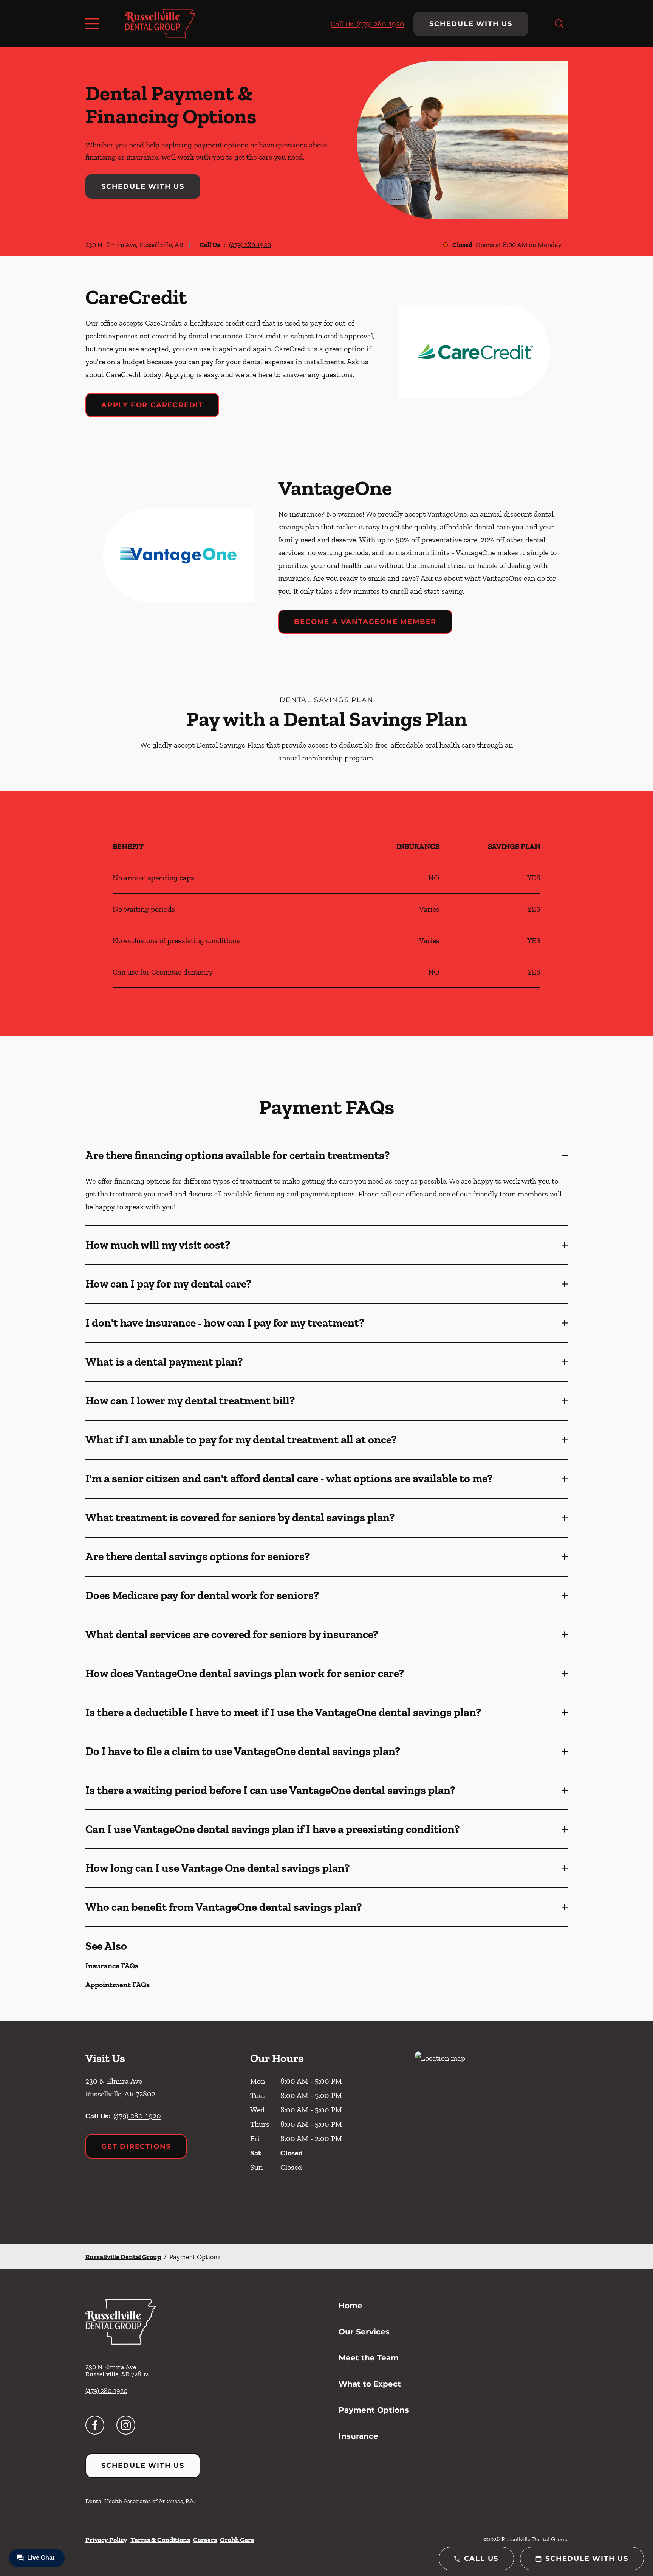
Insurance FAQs (112, 1966)
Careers (205, 2540)
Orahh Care (237, 2540)
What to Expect (370, 2384)
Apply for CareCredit (152, 405)
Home (350, 2306)
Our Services (364, 2332)
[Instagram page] (126, 2425)
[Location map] (491, 2133)
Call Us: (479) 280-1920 (368, 24)
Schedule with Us (471, 24)
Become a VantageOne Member (365, 622)
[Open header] (94, 24)
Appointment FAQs (118, 1985)
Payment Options (374, 2410)
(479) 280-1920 (250, 245)
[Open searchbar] (559, 24)
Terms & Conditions (160, 2540)
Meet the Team (369, 2358)
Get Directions (136, 2146)
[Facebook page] (95, 2425)
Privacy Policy (106, 2540)
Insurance (358, 2436)
